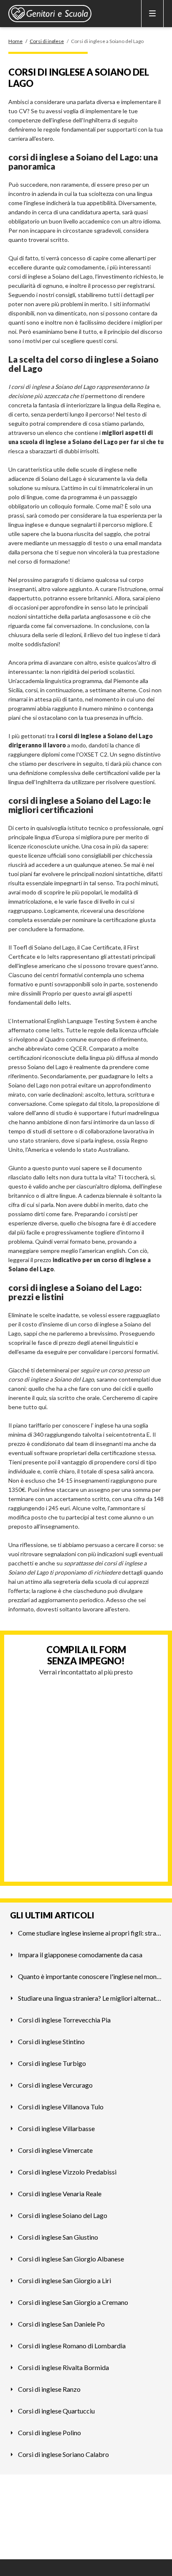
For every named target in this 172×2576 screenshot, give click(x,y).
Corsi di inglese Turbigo (52, 2063)
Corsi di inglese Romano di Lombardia (72, 2346)
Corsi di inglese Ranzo (49, 2389)
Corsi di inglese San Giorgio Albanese (71, 2259)
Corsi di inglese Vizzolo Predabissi (67, 2172)
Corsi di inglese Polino (49, 2432)
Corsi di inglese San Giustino (58, 2237)
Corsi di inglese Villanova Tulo (61, 2107)
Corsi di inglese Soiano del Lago (63, 2215)
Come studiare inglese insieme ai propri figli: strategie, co (90, 1933)
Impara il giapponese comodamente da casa (80, 1955)
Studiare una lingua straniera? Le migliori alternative (90, 1998)
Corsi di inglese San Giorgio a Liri (64, 2280)
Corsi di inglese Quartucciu (56, 2411)
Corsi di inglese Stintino (51, 2041)
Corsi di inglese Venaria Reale (60, 2194)
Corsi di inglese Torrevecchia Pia (64, 2020)
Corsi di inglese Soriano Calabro (63, 2454)
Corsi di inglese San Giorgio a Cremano (73, 2302)
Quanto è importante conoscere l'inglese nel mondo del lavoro (90, 1976)
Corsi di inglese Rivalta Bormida (63, 2367)
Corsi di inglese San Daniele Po (61, 2324)
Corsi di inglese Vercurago (55, 2085)
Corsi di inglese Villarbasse (56, 2128)
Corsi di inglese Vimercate (55, 2150)
